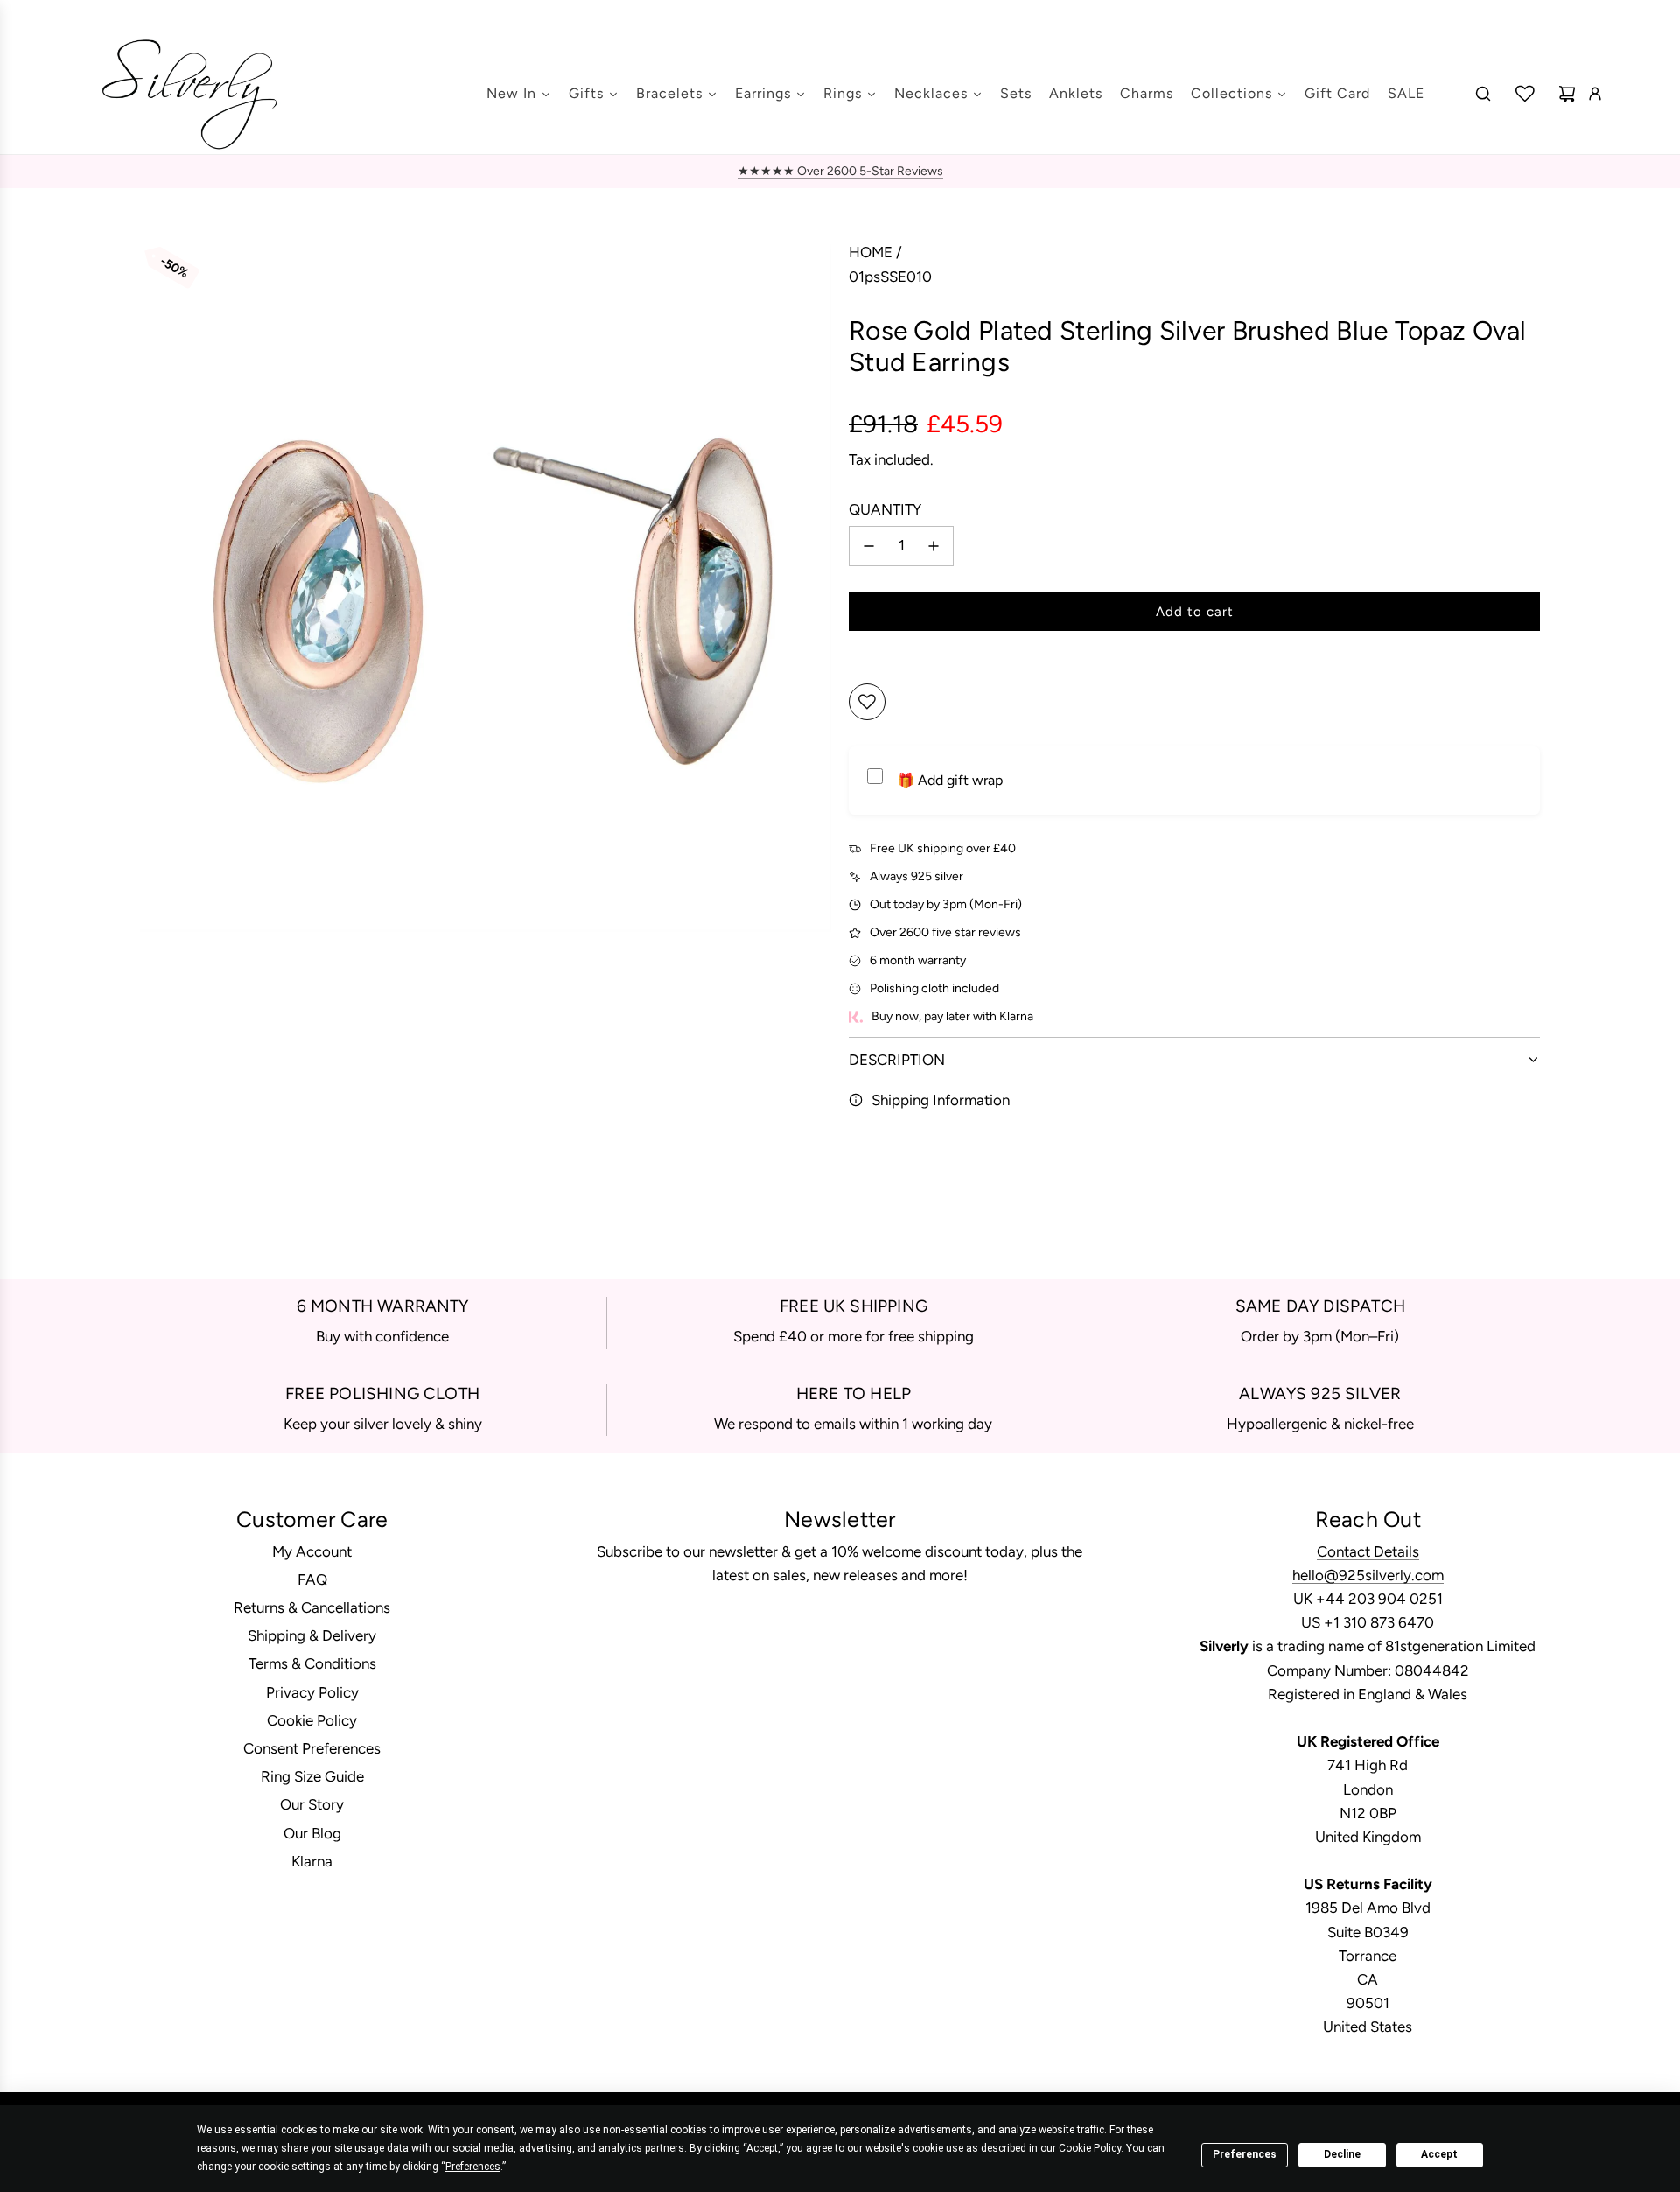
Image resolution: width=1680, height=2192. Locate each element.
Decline (1342, 2154)
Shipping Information (941, 1100)
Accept (1439, 2154)
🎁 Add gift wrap (950, 780)
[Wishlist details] (1525, 94)
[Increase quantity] (934, 546)
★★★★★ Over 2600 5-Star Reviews (840, 171)
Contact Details (1368, 1551)
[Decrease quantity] (869, 546)
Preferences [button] (473, 2167)
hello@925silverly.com (1368, 1575)
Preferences (1245, 2154)
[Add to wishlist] (867, 702)
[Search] (1483, 94)
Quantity (885, 509)
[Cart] (1567, 94)
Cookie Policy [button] (1090, 2148)
